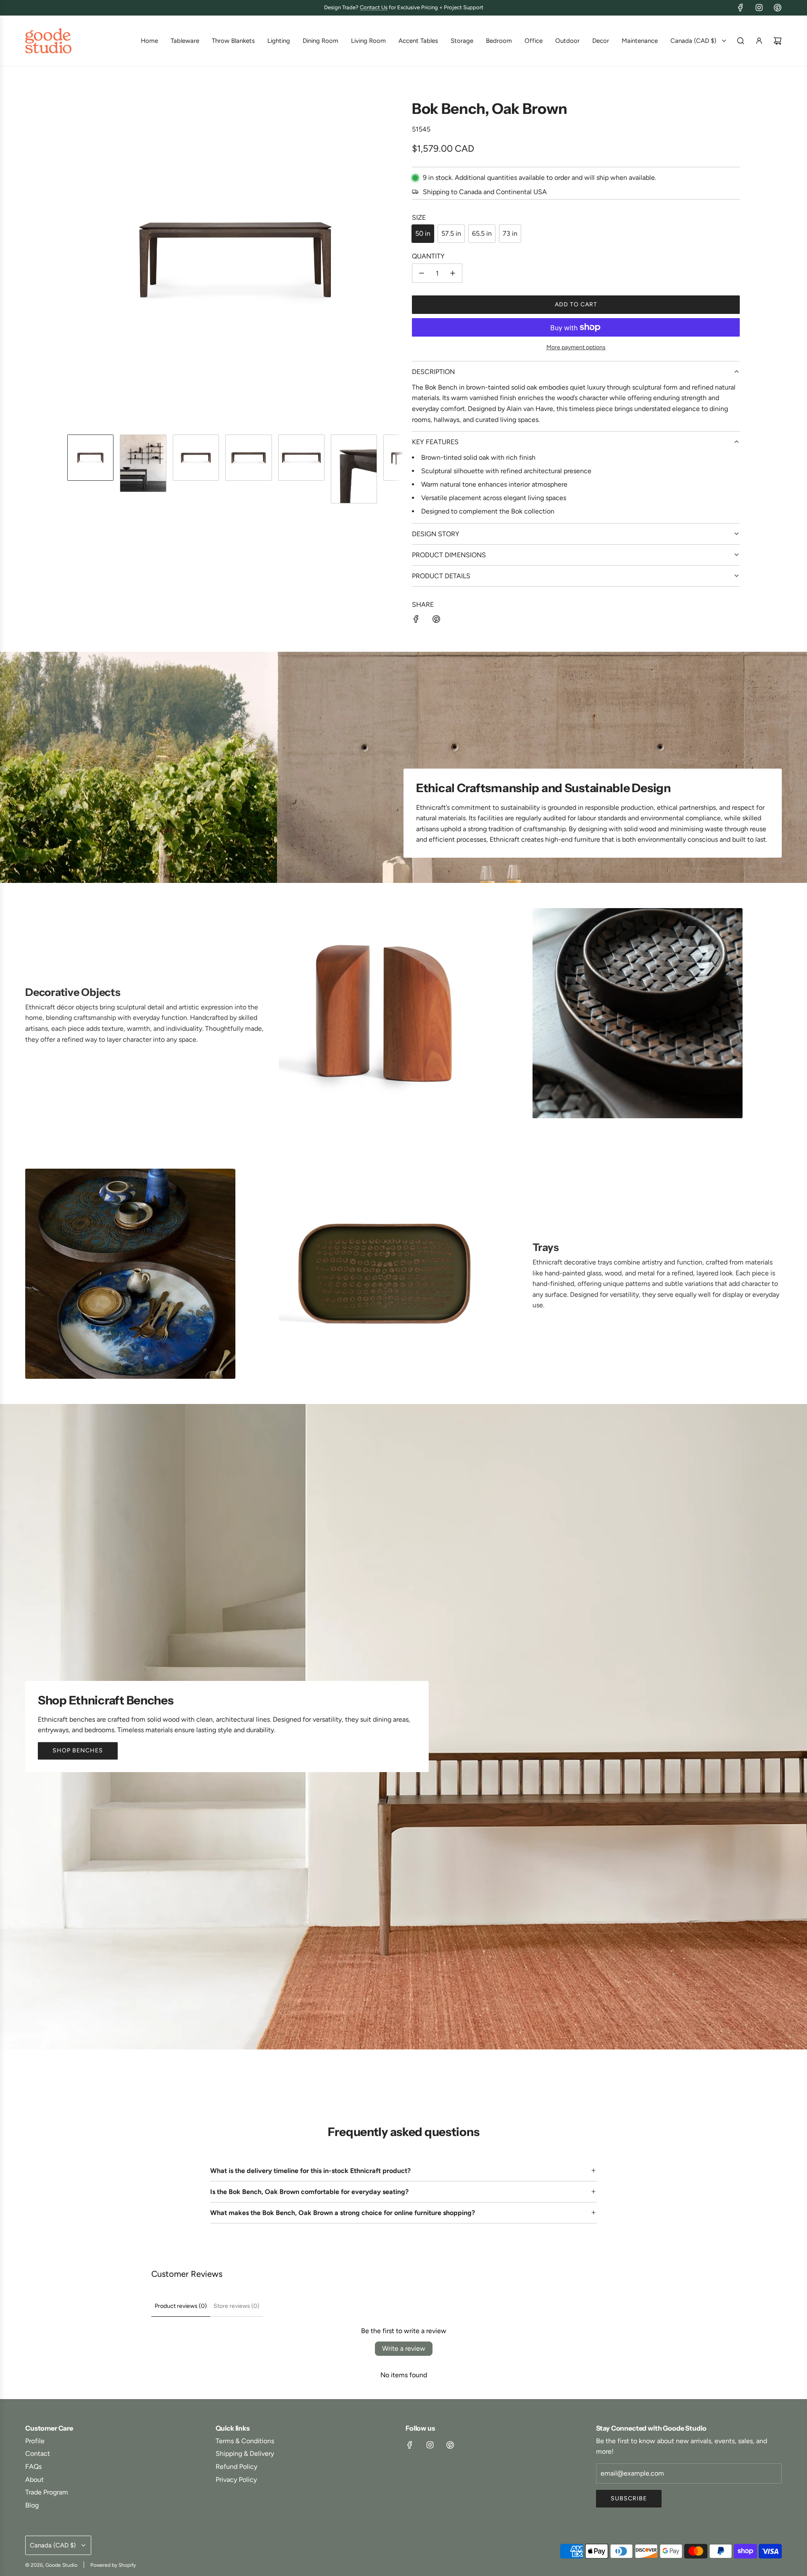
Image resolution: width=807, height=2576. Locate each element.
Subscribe (629, 2498)
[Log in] (759, 41)
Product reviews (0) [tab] (181, 2306)
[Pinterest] (778, 8)
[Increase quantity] (453, 273)
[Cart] (778, 41)
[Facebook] (741, 8)
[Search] (741, 41)
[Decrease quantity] (422, 273)
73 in (510, 233)
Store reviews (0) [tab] (236, 2306)
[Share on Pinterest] (436, 621)
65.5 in (482, 233)
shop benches (78, 1750)
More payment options (576, 347)
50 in (423, 233)
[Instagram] (759, 8)
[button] (74, 260)
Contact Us (374, 7)
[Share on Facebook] (416, 621)
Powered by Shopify (113, 2565)
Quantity (428, 256)
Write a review (404, 2348)
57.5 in (451, 233)
